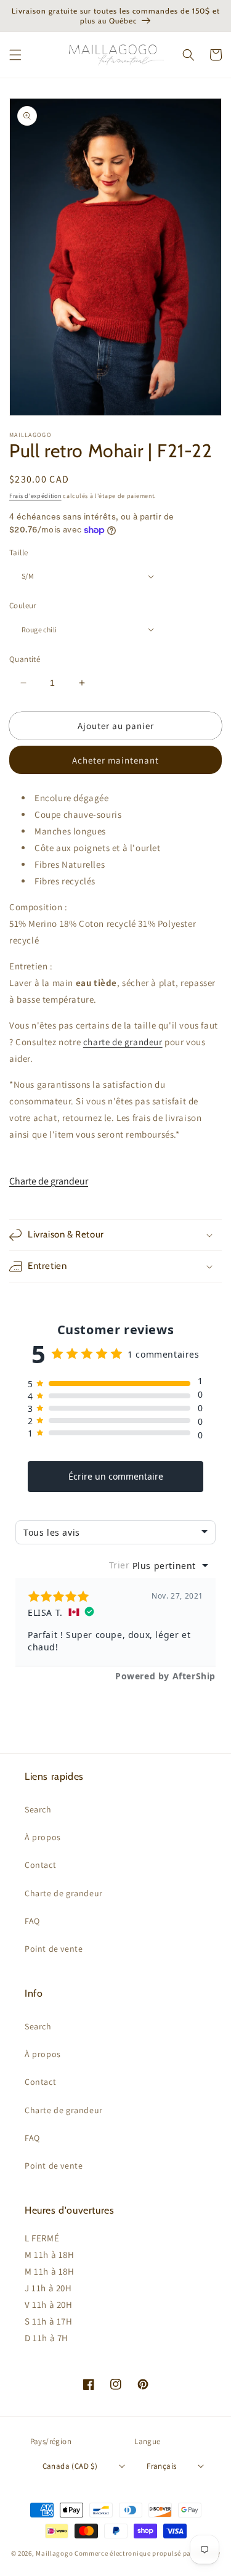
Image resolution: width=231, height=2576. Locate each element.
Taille (18, 552)
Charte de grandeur (49, 1181)
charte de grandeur (123, 1042)
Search (38, 1809)
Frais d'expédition (35, 496)
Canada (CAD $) (70, 2466)
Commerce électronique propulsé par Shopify (147, 2553)
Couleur (23, 605)
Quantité (25, 659)
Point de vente (54, 1949)
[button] (15, 55)
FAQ (32, 1921)
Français (161, 2466)
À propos (43, 1837)
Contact (40, 1865)
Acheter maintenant (115, 760)
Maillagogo (54, 2553)
